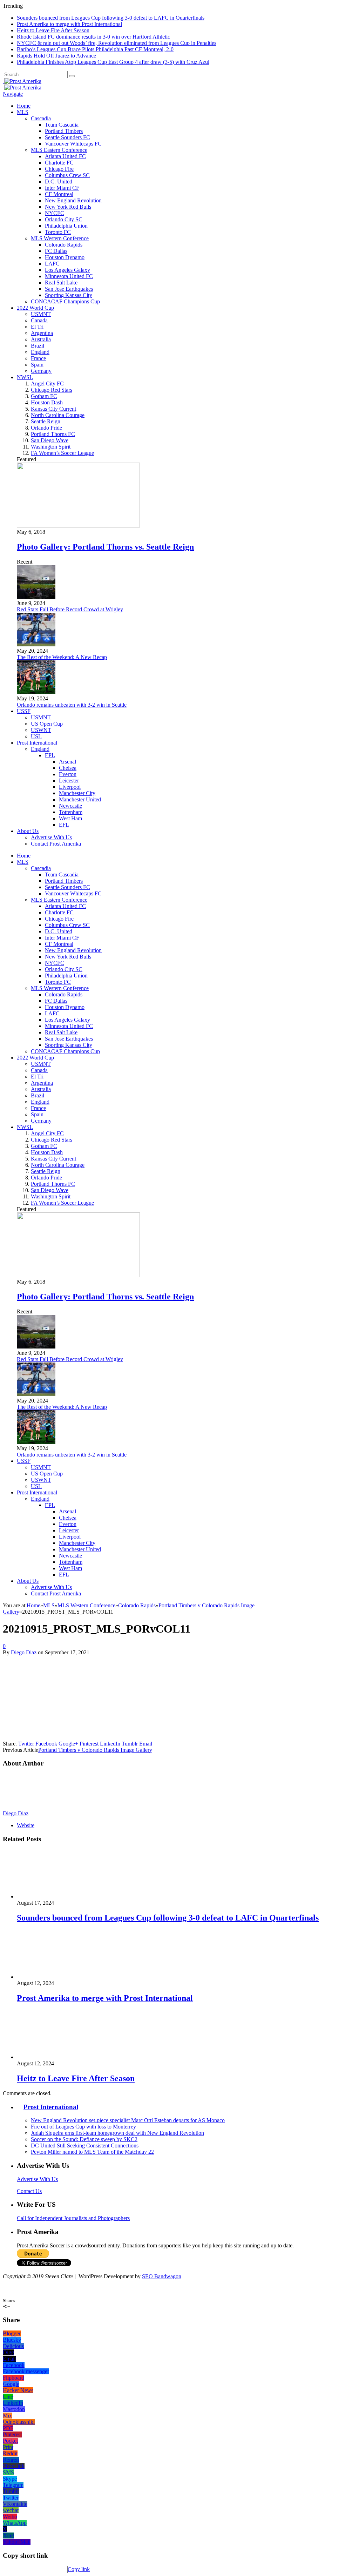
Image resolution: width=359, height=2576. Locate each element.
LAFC (52, 264)
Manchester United (80, 799)
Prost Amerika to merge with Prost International (69, 24)
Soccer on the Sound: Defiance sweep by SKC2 (84, 2139)
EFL (64, 825)
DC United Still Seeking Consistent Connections (85, 2145)
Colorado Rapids (64, 245)
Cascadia (41, 118)
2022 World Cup (35, 308)
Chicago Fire (59, 169)
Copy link (79, 2569)
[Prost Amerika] (22, 81)
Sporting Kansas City (69, 295)
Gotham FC (44, 396)
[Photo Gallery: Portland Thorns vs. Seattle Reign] (78, 526)
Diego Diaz (24, 1652)
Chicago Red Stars (52, 390)
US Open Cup (47, 724)
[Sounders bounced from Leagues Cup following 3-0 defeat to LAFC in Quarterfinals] (54, 1896)
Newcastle (70, 806)
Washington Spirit (51, 447)
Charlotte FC (59, 163)
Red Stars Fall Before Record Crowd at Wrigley (70, 609)
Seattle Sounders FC (67, 137)
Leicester (69, 781)
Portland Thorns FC (53, 434)
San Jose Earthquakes (69, 289)
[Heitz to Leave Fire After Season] (54, 2057)
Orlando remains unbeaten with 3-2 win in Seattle (72, 705)
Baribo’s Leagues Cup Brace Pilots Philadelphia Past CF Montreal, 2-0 (95, 49)
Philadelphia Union (66, 226)
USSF (24, 711)
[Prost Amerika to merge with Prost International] (54, 1977)
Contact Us (29, 2191)
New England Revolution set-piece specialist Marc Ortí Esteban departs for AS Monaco (128, 2120)
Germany (41, 371)
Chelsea (68, 768)
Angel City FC (47, 384)
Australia (41, 339)
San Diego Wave (50, 440)
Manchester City (77, 793)
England (40, 352)
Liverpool (70, 787)
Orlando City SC (64, 219)
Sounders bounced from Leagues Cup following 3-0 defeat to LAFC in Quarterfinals (111, 18)
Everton (68, 774)
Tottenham (71, 812)
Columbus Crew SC (67, 175)
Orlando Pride (46, 428)
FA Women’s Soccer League (62, 453)
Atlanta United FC (65, 156)
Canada (39, 320)
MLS (23, 112)
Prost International (37, 743)
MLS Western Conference (60, 238)
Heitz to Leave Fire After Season (53, 30)
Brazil (38, 346)
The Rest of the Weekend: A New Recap (62, 657)
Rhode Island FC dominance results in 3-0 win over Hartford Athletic (93, 37)
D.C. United (59, 181)
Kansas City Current (53, 409)
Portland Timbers (64, 131)
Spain (37, 365)
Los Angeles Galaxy (67, 270)
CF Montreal (59, 194)
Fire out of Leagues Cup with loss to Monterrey (83, 2127)
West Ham (70, 818)
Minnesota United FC (69, 276)
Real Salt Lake (61, 283)
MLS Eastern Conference (59, 150)
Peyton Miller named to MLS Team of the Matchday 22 (92, 2152)
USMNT (41, 314)
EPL (50, 755)
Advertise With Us (51, 837)
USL (36, 736)
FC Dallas (56, 251)
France (38, 358)
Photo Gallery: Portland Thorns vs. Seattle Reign (105, 547)
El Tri (37, 327)
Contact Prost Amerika (56, 844)
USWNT (41, 730)
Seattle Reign (46, 421)
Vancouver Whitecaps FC (73, 144)
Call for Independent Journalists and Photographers (73, 2218)
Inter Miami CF (62, 188)
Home (24, 106)
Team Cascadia (62, 125)
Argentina (42, 333)
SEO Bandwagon (162, 2276)
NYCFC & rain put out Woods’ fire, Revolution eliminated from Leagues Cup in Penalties (117, 43)
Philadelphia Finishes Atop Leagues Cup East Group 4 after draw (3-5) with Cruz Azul (113, 62)
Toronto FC (58, 232)
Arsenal (67, 762)
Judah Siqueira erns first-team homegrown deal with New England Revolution (117, 2133)
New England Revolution (73, 200)
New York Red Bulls (68, 207)
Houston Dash (47, 402)
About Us (28, 831)
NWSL (25, 377)
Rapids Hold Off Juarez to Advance (56, 56)
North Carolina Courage (58, 415)
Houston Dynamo (65, 257)
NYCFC (55, 213)
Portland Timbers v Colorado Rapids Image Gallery (95, 1750)
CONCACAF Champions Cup (65, 301)
